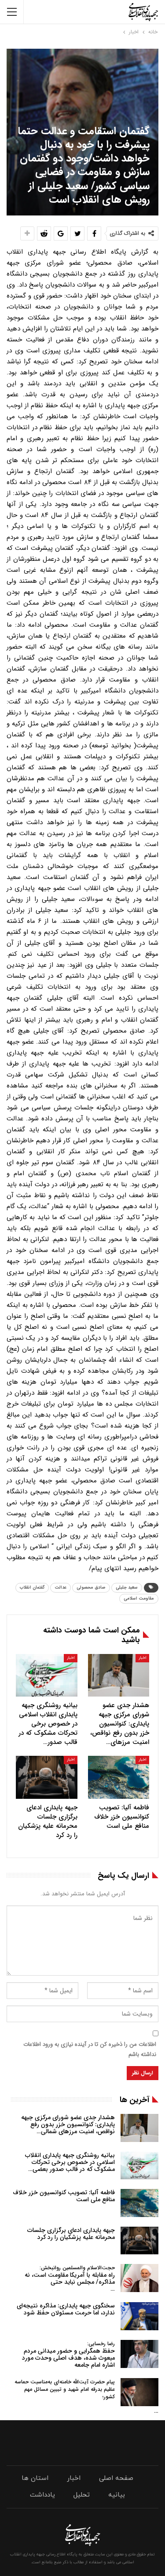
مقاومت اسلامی (139, 1598)
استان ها (35, 2478)
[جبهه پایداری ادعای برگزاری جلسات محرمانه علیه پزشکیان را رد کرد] (47, 1777)
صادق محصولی (91, 1588)
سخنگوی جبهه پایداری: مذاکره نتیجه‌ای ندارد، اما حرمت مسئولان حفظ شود (66, 2309)
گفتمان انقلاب (32, 1588)
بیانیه (117, 2495)
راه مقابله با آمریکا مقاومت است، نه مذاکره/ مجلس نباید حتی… (70, 2279)
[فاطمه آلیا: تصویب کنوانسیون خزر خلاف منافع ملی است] (119, 1777)
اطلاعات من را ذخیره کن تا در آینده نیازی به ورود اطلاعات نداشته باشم (90, 2049)
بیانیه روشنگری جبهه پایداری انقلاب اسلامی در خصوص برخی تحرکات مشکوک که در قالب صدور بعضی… (70, 2162)
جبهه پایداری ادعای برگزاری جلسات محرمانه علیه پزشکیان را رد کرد (71, 2234)
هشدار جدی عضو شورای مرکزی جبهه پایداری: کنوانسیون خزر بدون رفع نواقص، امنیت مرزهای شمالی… (68, 2124)
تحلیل (82, 2495)
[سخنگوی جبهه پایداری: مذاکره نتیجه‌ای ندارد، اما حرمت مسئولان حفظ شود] (139, 2316)
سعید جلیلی (127, 1588)
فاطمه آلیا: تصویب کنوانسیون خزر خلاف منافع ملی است (64, 2196)
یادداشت (42, 2495)
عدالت (60, 1588)
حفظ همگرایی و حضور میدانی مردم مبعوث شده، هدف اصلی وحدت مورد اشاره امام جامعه (68, 2355)
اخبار (142, 1658)
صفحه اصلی (116, 2478)
